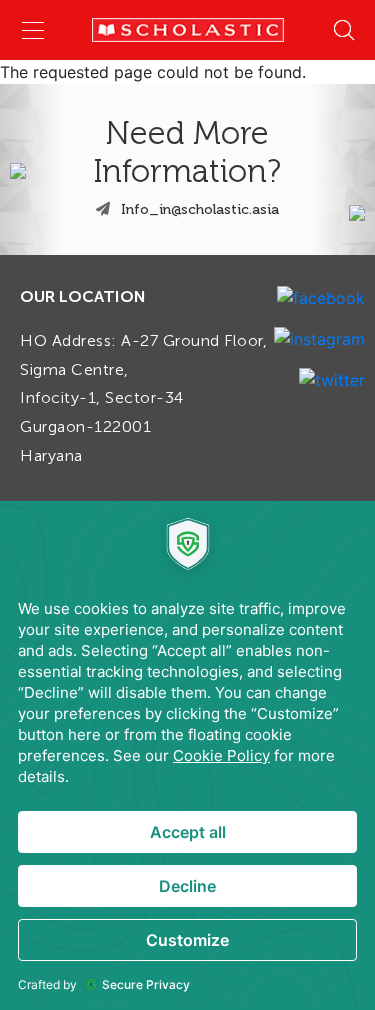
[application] (187, 755)
